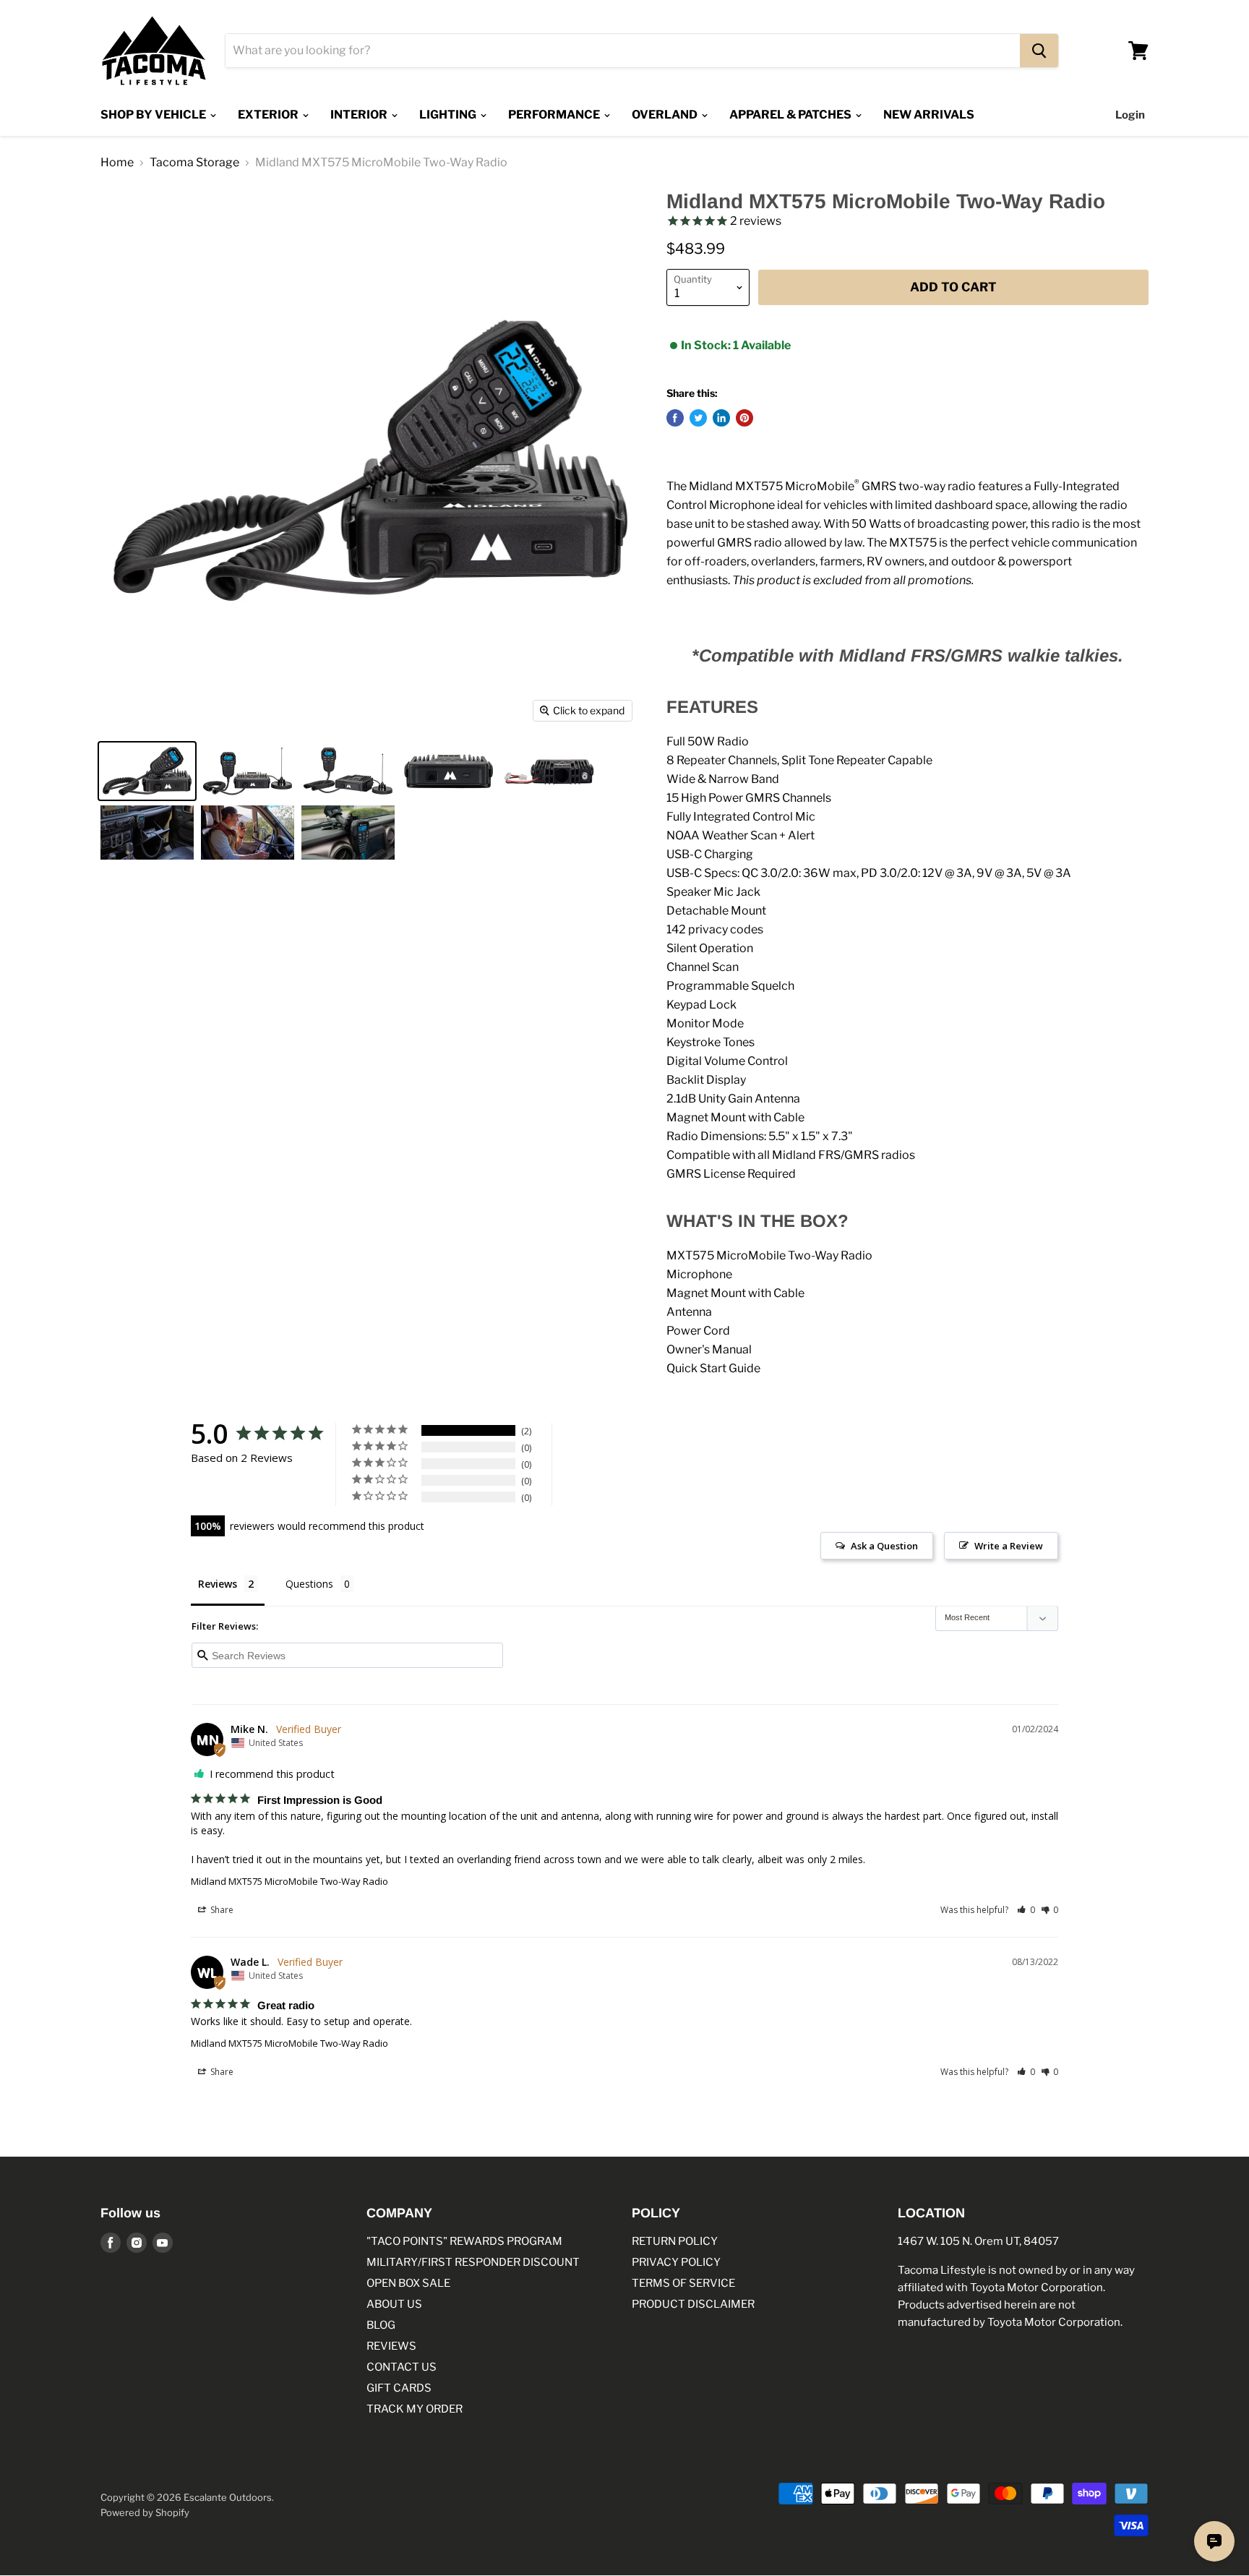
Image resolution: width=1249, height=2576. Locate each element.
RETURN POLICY (675, 2241)
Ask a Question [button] (884, 1546)
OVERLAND (666, 115)
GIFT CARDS (399, 2388)
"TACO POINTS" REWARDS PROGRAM (464, 2241)
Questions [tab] (309, 1584)
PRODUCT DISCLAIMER (693, 2304)
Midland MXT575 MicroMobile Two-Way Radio (289, 1881)
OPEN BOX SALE (408, 2283)
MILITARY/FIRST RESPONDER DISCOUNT (473, 2262)
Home (117, 163)
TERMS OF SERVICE (683, 2283)
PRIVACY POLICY (676, 2262)
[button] (1026, 1910)
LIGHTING (449, 115)
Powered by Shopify (145, 2512)
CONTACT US (402, 2367)
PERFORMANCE (555, 115)
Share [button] (221, 1910)
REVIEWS (391, 2346)
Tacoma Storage (194, 163)
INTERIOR (360, 115)
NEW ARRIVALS (929, 115)
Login (1130, 115)
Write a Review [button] (1009, 1546)
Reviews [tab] (218, 1584)
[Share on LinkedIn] (721, 418)
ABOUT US (394, 2304)
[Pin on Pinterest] (744, 418)
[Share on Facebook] (675, 418)
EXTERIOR (269, 115)
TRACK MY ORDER (415, 2409)
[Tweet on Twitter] (698, 418)
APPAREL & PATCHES (791, 115)
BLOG (381, 2325)
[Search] (1039, 51)
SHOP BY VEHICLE (154, 115)
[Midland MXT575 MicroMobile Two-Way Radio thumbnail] (147, 771)
